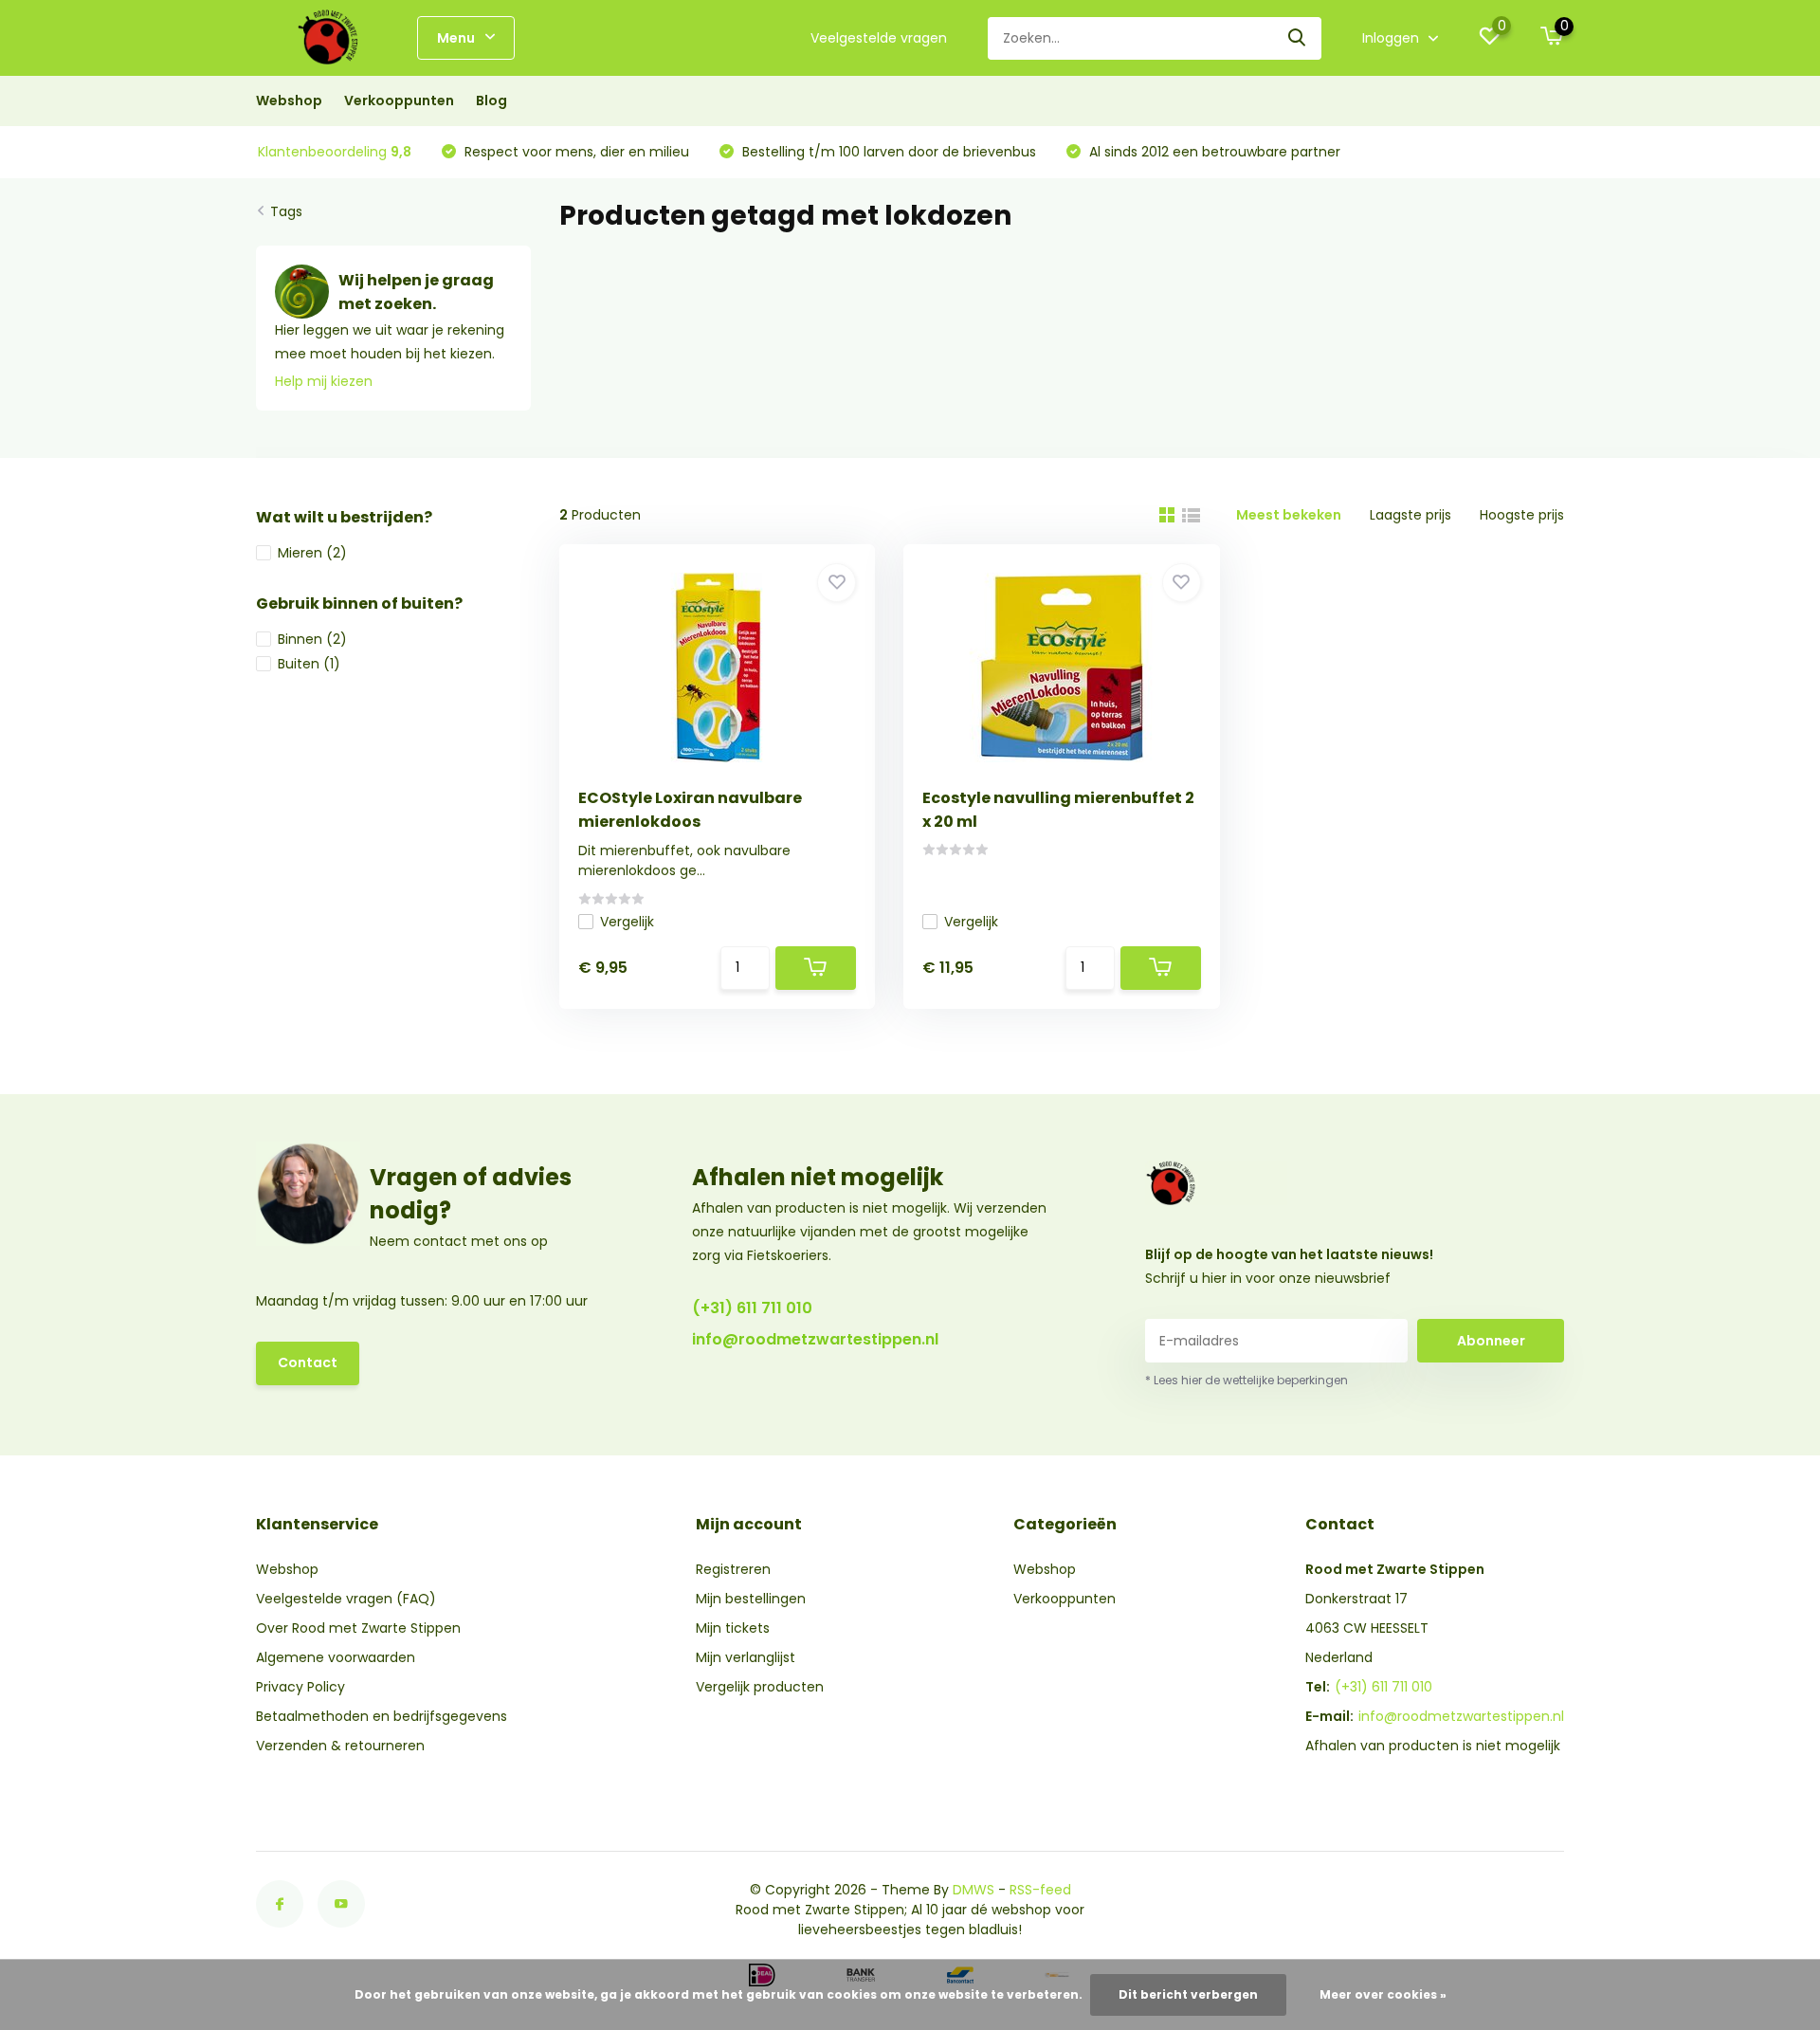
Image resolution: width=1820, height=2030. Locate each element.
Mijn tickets (733, 1628)
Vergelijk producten (760, 1687)
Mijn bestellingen (751, 1599)
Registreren (733, 1569)
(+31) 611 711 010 (752, 1308)
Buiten (309, 664)
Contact (308, 1362)
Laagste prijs (1410, 515)
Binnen (312, 639)
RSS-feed (1040, 1890)
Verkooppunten (399, 101)
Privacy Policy (300, 1687)
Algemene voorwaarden (336, 1657)
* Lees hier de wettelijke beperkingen (1247, 1380)
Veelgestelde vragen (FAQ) (346, 1599)
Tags (286, 211)
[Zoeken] (1298, 38)
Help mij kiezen (324, 381)
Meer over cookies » (1383, 1994)
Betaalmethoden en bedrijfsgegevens (382, 1716)
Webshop (289, 101)
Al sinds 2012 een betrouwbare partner (1213, 152)
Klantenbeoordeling (335, 152)
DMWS (974, 1890)
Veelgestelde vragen (879, 38)
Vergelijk (627, 922)
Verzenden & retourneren (340, 1746)
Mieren (312, 553)
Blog (491, 101)
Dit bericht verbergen (1188, 1994)
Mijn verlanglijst (746, 1657)
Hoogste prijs (1522, 515)
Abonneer (1491, 1341)
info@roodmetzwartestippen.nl (815, 1339)
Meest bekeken (1289, 515)
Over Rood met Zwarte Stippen (358, 1628)
